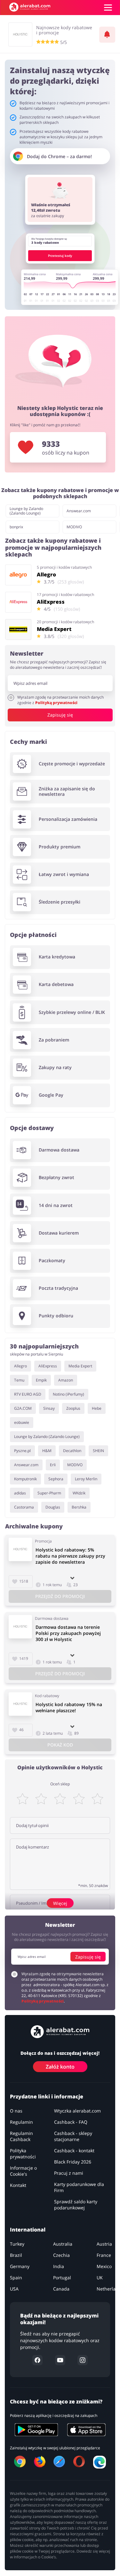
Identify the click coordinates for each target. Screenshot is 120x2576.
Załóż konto (60, 2067)
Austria (104, 2244)
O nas (16, 2111)
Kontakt (18, 2185)
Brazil (16, 2255)
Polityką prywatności (56, 702)
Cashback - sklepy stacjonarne (73, 2136)
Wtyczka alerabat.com (77, 2111)
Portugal (62, 2278)
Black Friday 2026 (73, 2162)
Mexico (104, 2266)
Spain (16, 2278)
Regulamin (21, 2122)
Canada (61, 2289)
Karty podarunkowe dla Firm (79, 2187)
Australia (63, 2244)
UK (100, 2278)
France (104, 2255)
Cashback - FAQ (71, 2122)
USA (14, 2289)
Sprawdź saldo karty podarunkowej (76, 2205)
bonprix (16, 527)
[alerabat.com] (30, 7)
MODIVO (74, 527)
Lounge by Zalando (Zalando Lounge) (26, 511)
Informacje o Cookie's (23, 2171)
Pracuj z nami (69, 2173)
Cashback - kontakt (74, 2151)
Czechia (61, 2255)
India (59, 2266)
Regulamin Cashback (21, 2136)
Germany (20, 2266)
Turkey (17, 2244)
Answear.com (79, 511)
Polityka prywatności (23, 2154)
